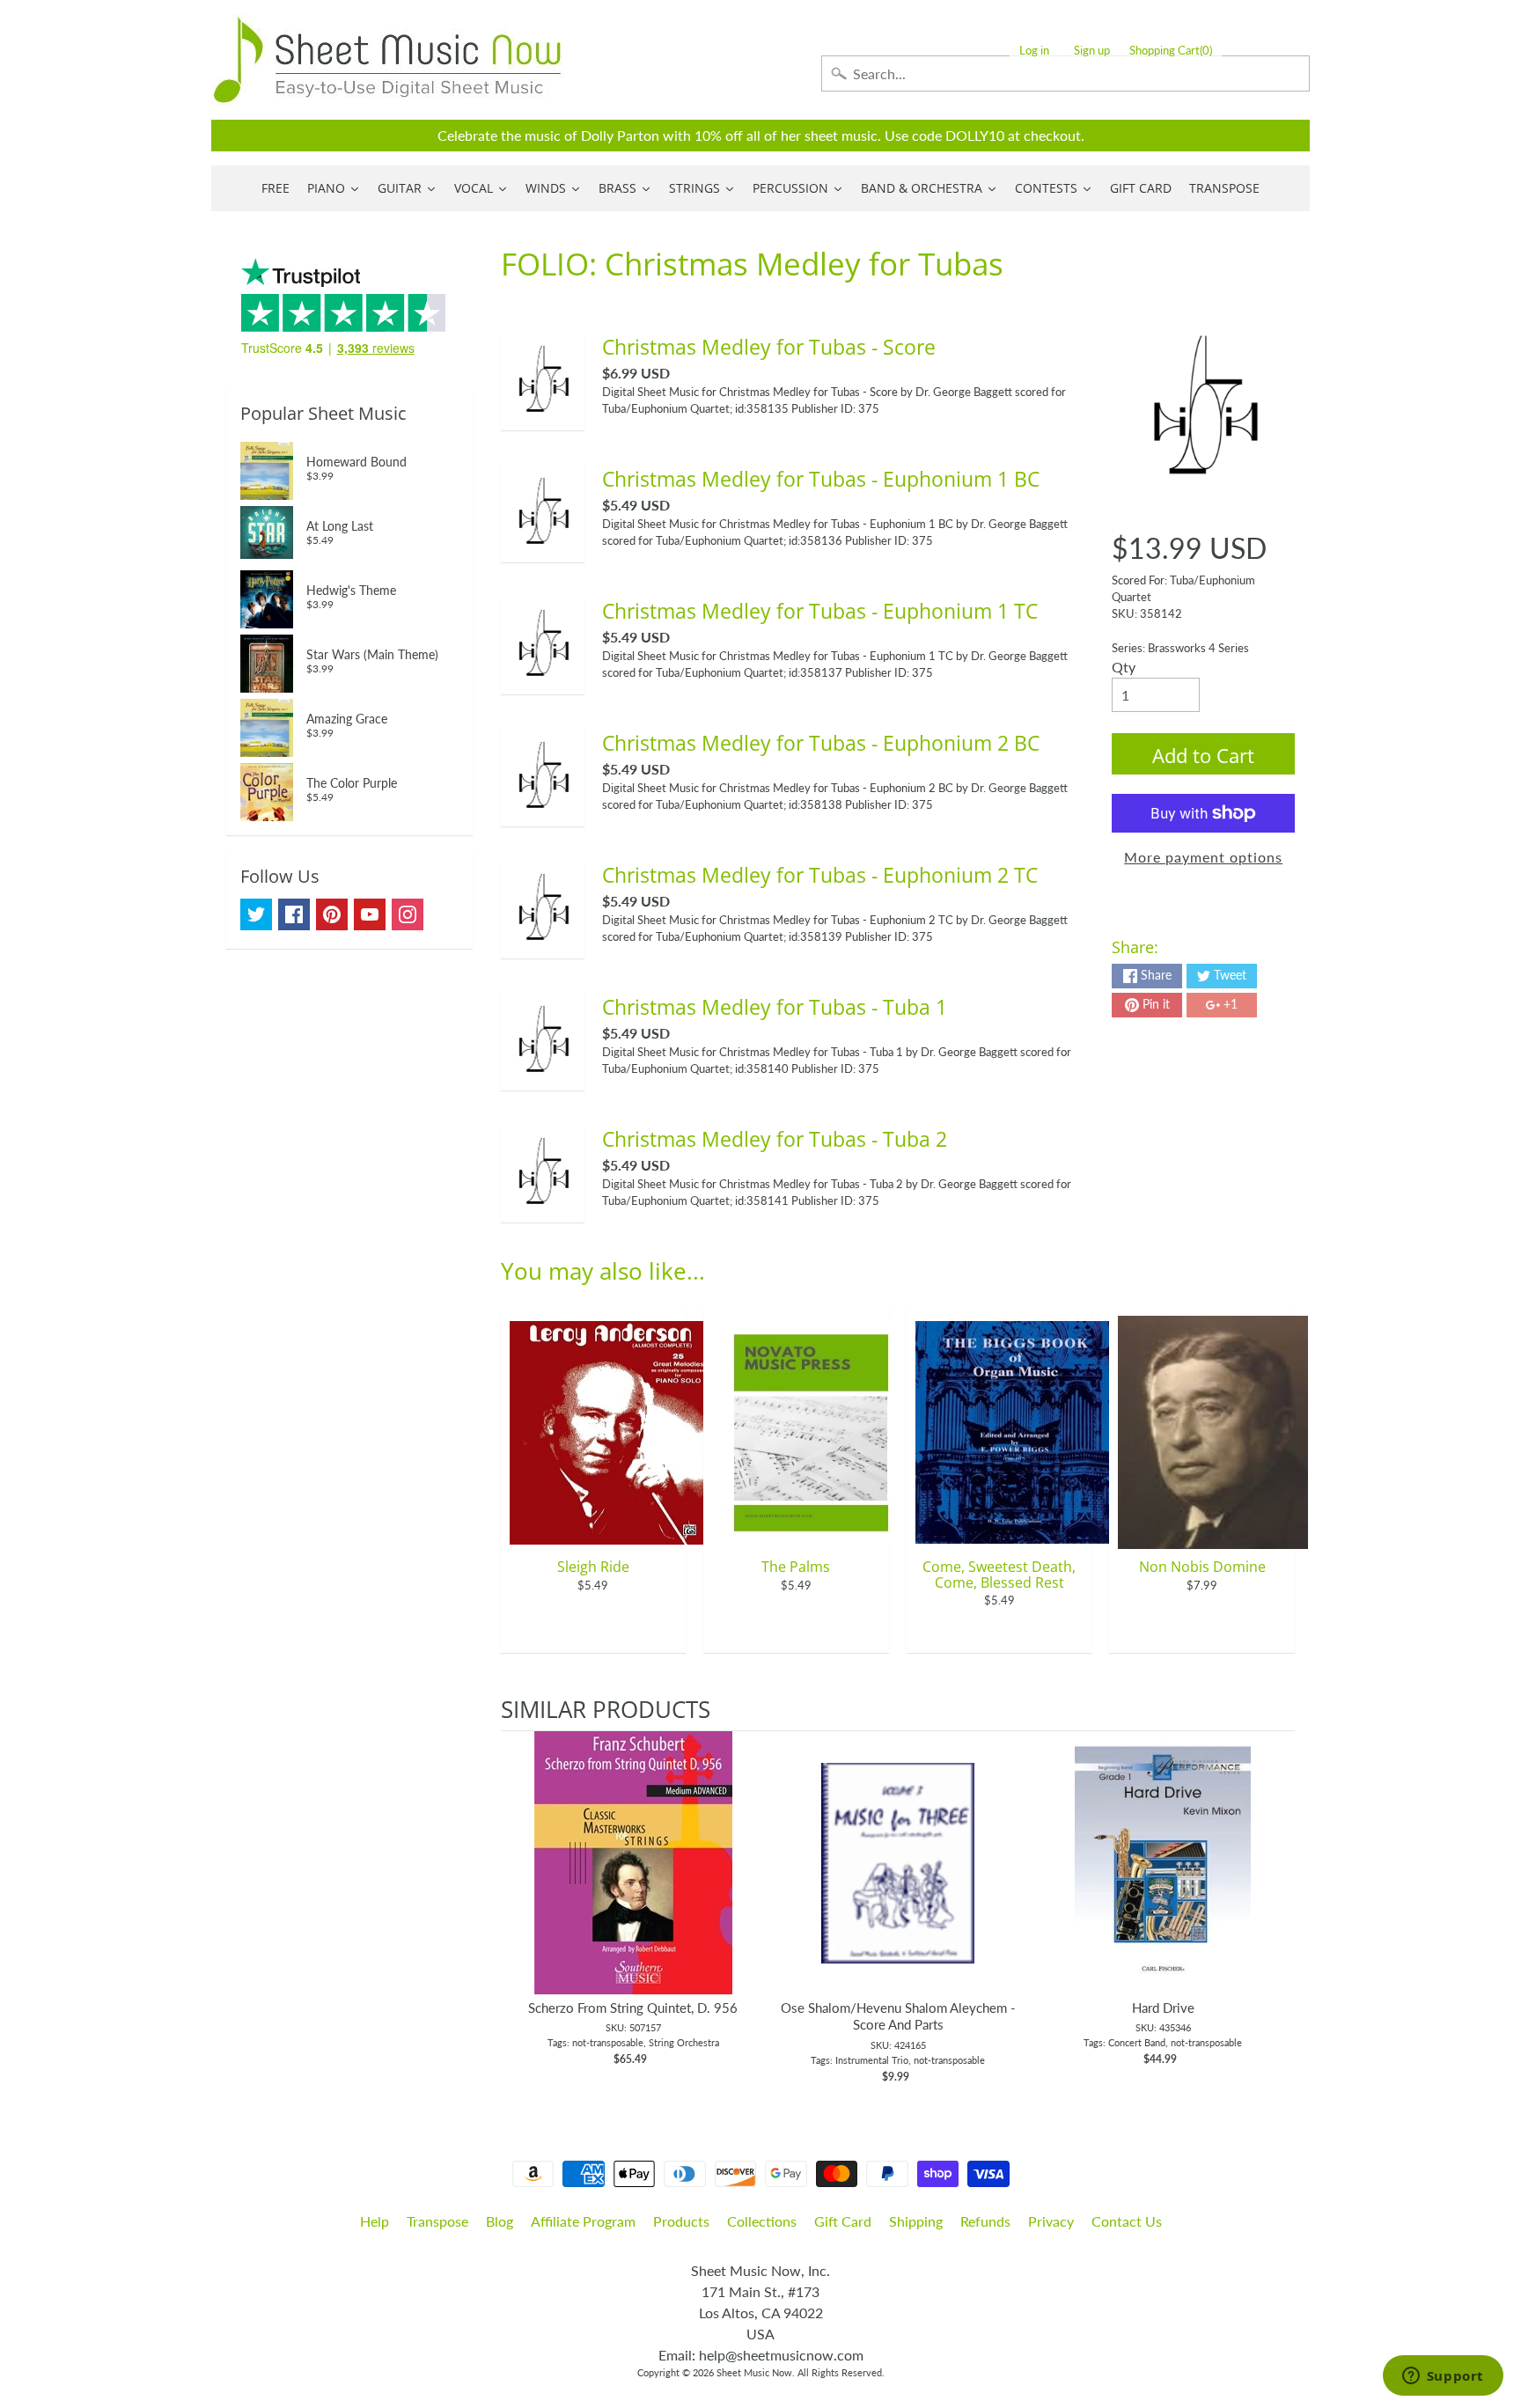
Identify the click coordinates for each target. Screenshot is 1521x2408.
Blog (500, 2221)
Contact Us (1127, 2221)
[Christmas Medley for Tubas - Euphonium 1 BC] (543, 546)
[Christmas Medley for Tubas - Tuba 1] (543, 1074)
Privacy (1051, 2221)
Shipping (916, 2221)
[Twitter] (256, 914)
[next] (1277, 1908)
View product (633, 1881)
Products (681, 2221)
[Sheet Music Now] (387, 60)
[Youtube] (370, 914)
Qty (1124, 667)
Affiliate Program (583, 2221)
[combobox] (1065, 73)
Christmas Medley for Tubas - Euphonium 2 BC (821, 743)
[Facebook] (294, 914)
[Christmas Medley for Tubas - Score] (543, 414)
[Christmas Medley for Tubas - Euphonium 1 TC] (543, 678)
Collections (762, 2221)
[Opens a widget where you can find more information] (1443, 2377)
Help (375, 2221)
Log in (1034, 51)
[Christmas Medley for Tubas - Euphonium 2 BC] (543, 810)
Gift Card (843, 2221)
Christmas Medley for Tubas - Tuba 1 (775, 1007)
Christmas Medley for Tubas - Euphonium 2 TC (820, 875)
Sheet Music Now (754, 2372)
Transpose (437, 2221)
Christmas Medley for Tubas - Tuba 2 (775, 1139)
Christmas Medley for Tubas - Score (769, 347)
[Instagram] (408, 914)
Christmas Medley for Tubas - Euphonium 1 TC (820, 611)
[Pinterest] (332, 914)
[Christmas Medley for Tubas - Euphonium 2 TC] (543, 942)
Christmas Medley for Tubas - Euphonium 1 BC (821, 479)
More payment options (1203, 857)
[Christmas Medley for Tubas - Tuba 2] (543, 1206)
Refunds (985, 2221)
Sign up (1092, 51)
